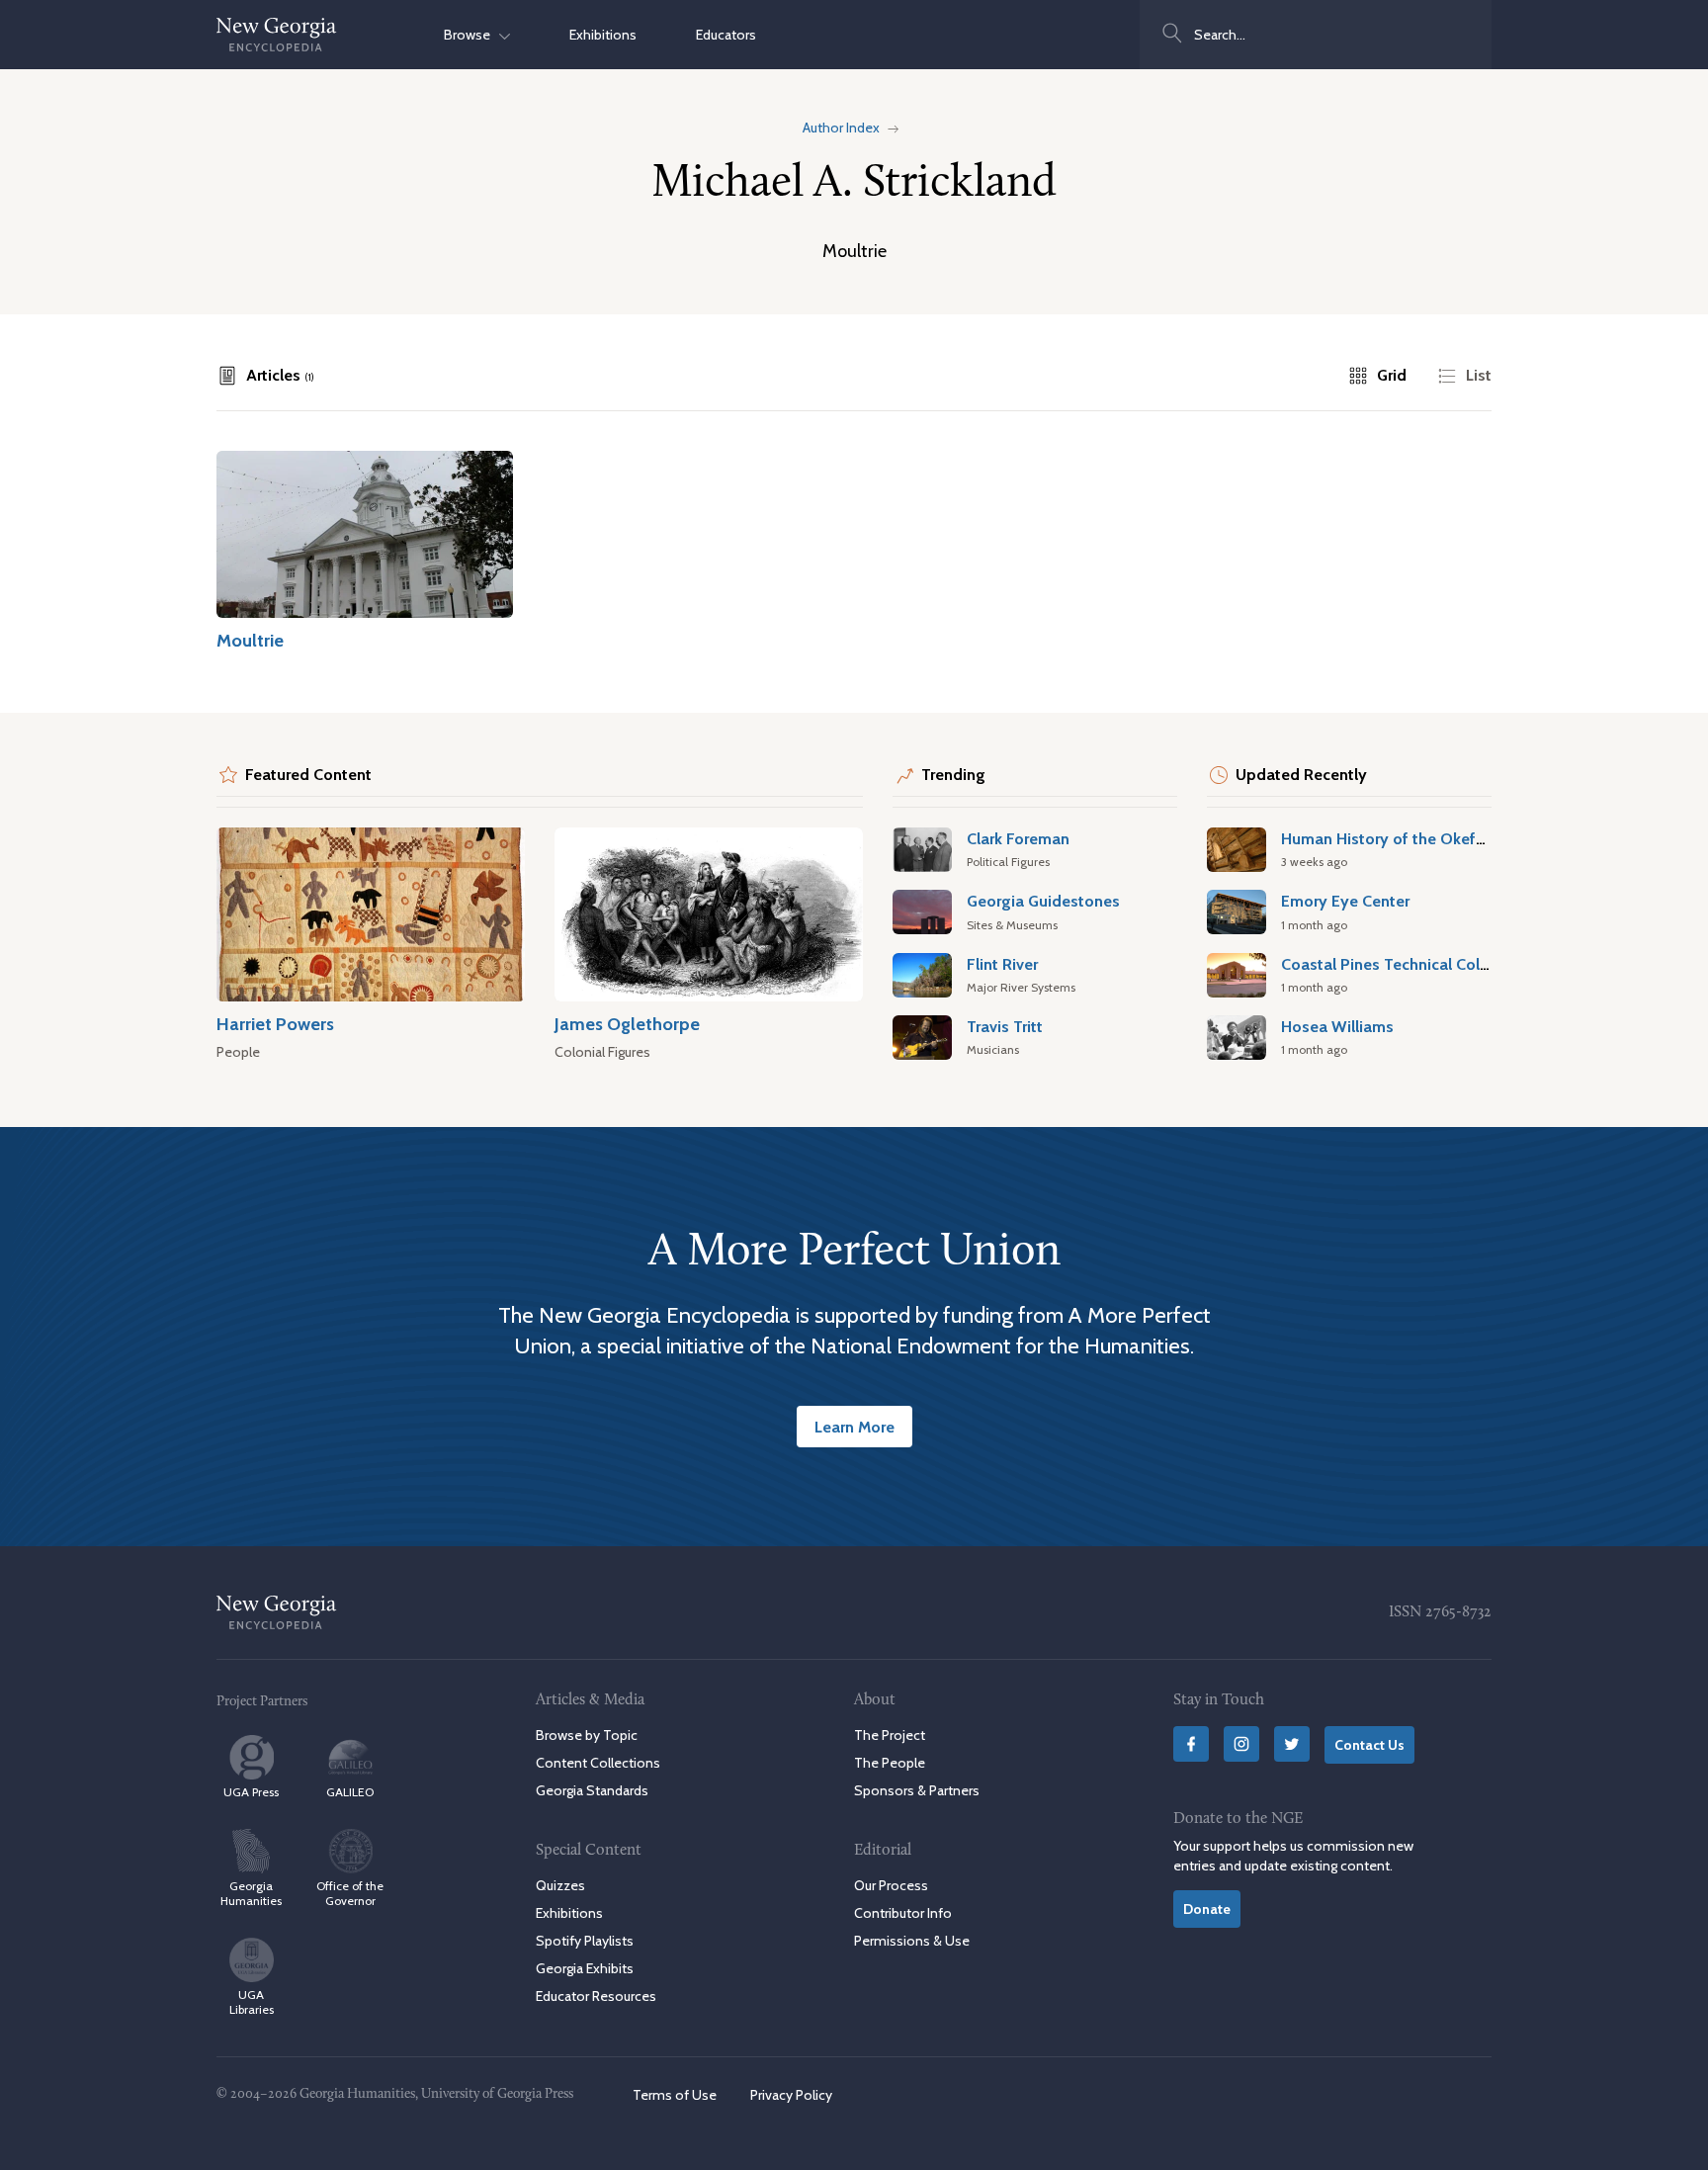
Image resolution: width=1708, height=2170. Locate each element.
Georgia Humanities (251, 1893)
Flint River (1002, 964)
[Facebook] (1191, 1744)
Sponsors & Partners (917, 1790)
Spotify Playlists (585, 1941)
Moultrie (250, 640)
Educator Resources (596, 1996)
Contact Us (1369, 1745)
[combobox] (1316, 35)
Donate (1207, 1909)
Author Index (841, 128)
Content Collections (598, 1763)
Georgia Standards (592, 1790)
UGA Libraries (252, 2002)
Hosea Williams (1337, 1026)
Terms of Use (675, 2095)
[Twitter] (1292, 1744)
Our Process (891, 1885)
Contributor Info (903, 1913)
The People (890, 1763)
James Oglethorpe (627, 1024)
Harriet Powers (275, 1024)
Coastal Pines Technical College (1396, 964)
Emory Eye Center (1345, 901)
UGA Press (251, 1792)
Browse (471, 35)
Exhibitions (603, 35)
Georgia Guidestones (1043, 901)
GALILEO (350, 1792)
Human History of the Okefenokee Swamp (1434, 838)
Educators (726, 35)
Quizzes (560, 1885)
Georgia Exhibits (585, 1968)
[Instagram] (1241, 1744)
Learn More (854, 1427)
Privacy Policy (791, 2095)
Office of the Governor (350, 1893)
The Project (890, 1735)
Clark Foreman (1018, 838)
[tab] (265, 376)
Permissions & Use (912, 1941)
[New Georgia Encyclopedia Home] (277, 35)
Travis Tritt (1005, 1026)
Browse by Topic (587, 1735)
